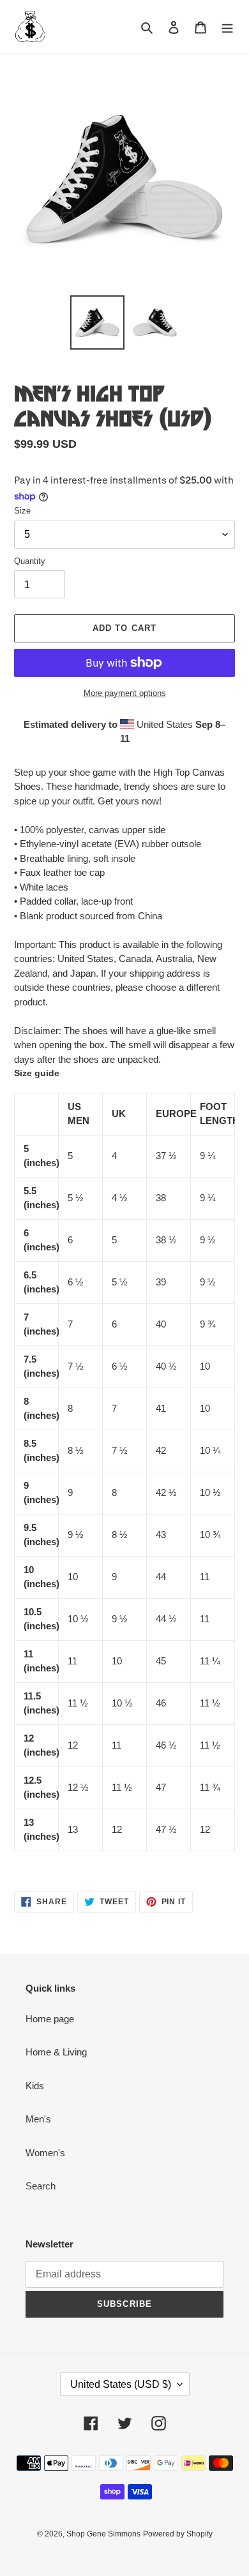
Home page (50, 2019)
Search (41, 2186)
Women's (45, 2153)
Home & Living (56, 2052)
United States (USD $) (121, 2384)
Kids (35, 2086)
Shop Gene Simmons (103, 2534)
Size (22, 511)
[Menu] (227, 27)
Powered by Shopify (178, 2534)
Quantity (30, 561)
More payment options (125, 693)
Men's (38, 2119)
